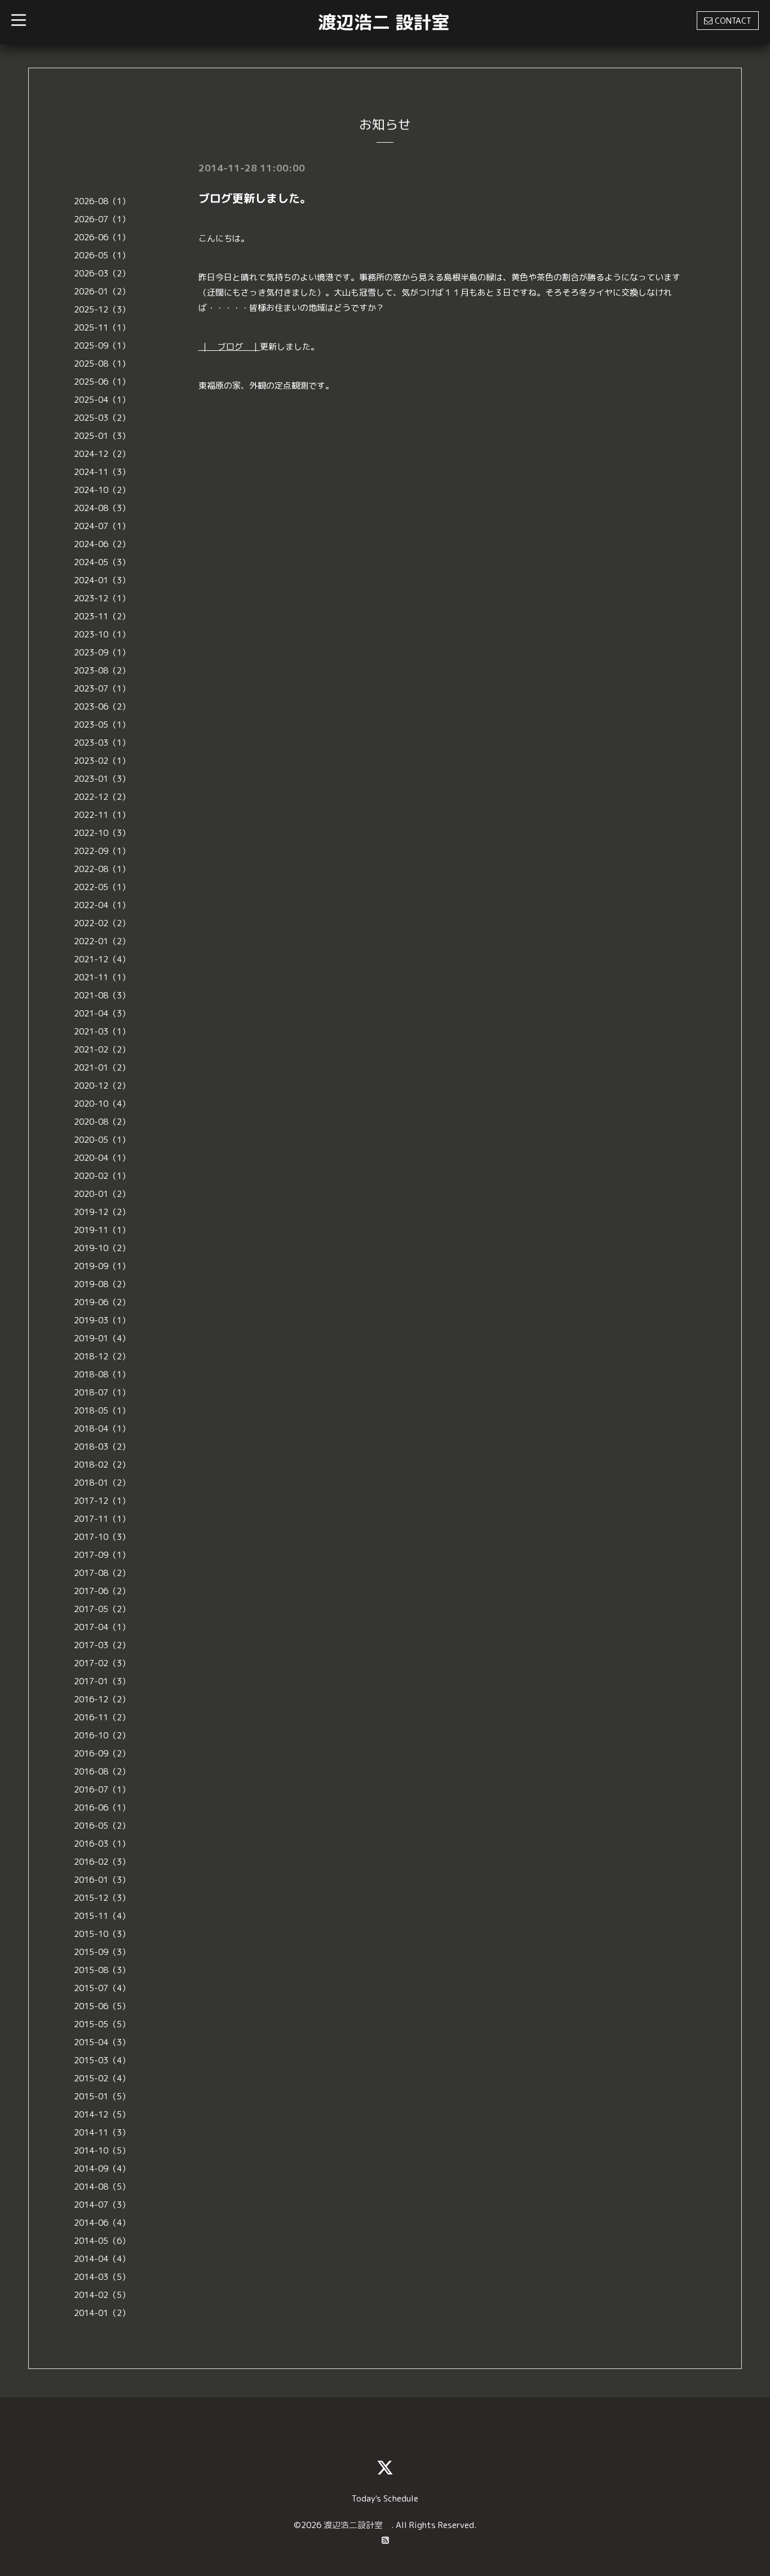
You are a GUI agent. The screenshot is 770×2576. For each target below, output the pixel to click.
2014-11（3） (102, 2132)
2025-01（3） (102, 436)
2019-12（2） (102, 1212)
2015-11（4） (102, 1916)
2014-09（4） (102, 2168)
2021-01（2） (102, 1067)
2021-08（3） (102, 995)
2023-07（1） (102, 688)
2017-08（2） (102, 1573)
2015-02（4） (102, 2078)
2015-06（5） (102, 2006)
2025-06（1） (102, 382)
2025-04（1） (102, 400)
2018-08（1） (102, 1374)
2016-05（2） (102, 1826)
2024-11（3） (102, 472)
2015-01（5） (102, 2096)
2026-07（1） (102, 219)
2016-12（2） (102, 1699)
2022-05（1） (102, 887)
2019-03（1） (102, 1320)
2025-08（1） (102, 364)
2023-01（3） (102, 779)
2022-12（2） (102, 797)
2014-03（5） (102, 2277)
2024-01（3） (102, 580)
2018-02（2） (102, 1465)
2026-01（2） (102, 291)
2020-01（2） (102, 1194)
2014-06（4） (102, 2223)
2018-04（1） (102, 1428)
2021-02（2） (102, 1049)
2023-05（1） (102, 725)
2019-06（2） (102, 1302)
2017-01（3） (102, 1681)
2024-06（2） (102, 544)
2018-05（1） (102, 1410)
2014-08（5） (102, 2187)
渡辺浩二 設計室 (384, 22)
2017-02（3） (102, 1663)
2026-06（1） (102, 237)
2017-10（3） (102, 1537)
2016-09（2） (102, 1753)
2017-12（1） (102, 1501)
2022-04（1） (102, 905)
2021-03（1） (102, 1031)
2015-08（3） (102, 1970)
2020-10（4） (102, 1104)
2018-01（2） (102, 1483)
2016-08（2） (102, 1771)
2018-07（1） (102, 1392)
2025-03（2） (102, 418)
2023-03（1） (102, 743)
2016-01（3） (102, 1880)
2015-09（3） (102, 1952)
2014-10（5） (102, 2150)
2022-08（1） (102, 869)
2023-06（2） (102, 706)
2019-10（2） (102, 1248)
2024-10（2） (102, 490)
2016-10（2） (102, 1735)
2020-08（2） (102, 1122)
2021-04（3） (102, 1013)
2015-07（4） (102, 1988)
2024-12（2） (102, 454)
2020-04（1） (102, 1158)
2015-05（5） (102, 2024)
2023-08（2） (102, 670)
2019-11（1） (102, 1230)
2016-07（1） (102, 1789)
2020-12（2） (102, 1086)
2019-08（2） (102, 1284)
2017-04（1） (102, 1627)
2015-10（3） (102, 1934)
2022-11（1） (102, 815)
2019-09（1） (102, 1266)
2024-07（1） (102, 526)
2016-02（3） (102, 1862)
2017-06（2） (102, 1591)
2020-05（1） (102, 1140)
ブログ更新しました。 (255, 198)
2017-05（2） (102, 1609)
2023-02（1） (102, 761)
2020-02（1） (102, 1176)
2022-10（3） (102, 833)
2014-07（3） (102, 2205)
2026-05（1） (102, 255)
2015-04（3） (102, 2042)
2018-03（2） (102, 1446)
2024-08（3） (102, 508)
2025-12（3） (102, 309)
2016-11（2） (102, 1717)
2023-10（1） (102, 634)
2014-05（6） (102, 2241)
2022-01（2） (102, 941)
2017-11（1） (102, 1519)
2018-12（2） (102, 1356)
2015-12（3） (102, 1898)
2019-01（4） (102, 1338)
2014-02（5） (102, 2295)
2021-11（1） (102, 977)
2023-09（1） (102, 652)
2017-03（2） (102, 1645)
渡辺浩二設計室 (357, 2525)
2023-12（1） (102, 598)
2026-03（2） (102, 273)
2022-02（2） (102, 923)
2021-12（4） (102, 959)
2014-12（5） (102, 2114)
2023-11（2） (102, 616)
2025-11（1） (102, 327)
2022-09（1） (102, 851)
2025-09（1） (102, 345)
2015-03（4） (102, 2060)
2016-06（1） (102, 1807)
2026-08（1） (102, 201)
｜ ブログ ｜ (229, 347)
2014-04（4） (102, 2259)
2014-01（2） (102, 2313)
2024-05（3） (102, 562)
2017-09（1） (102, 1555)
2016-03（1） (102, 1844)
